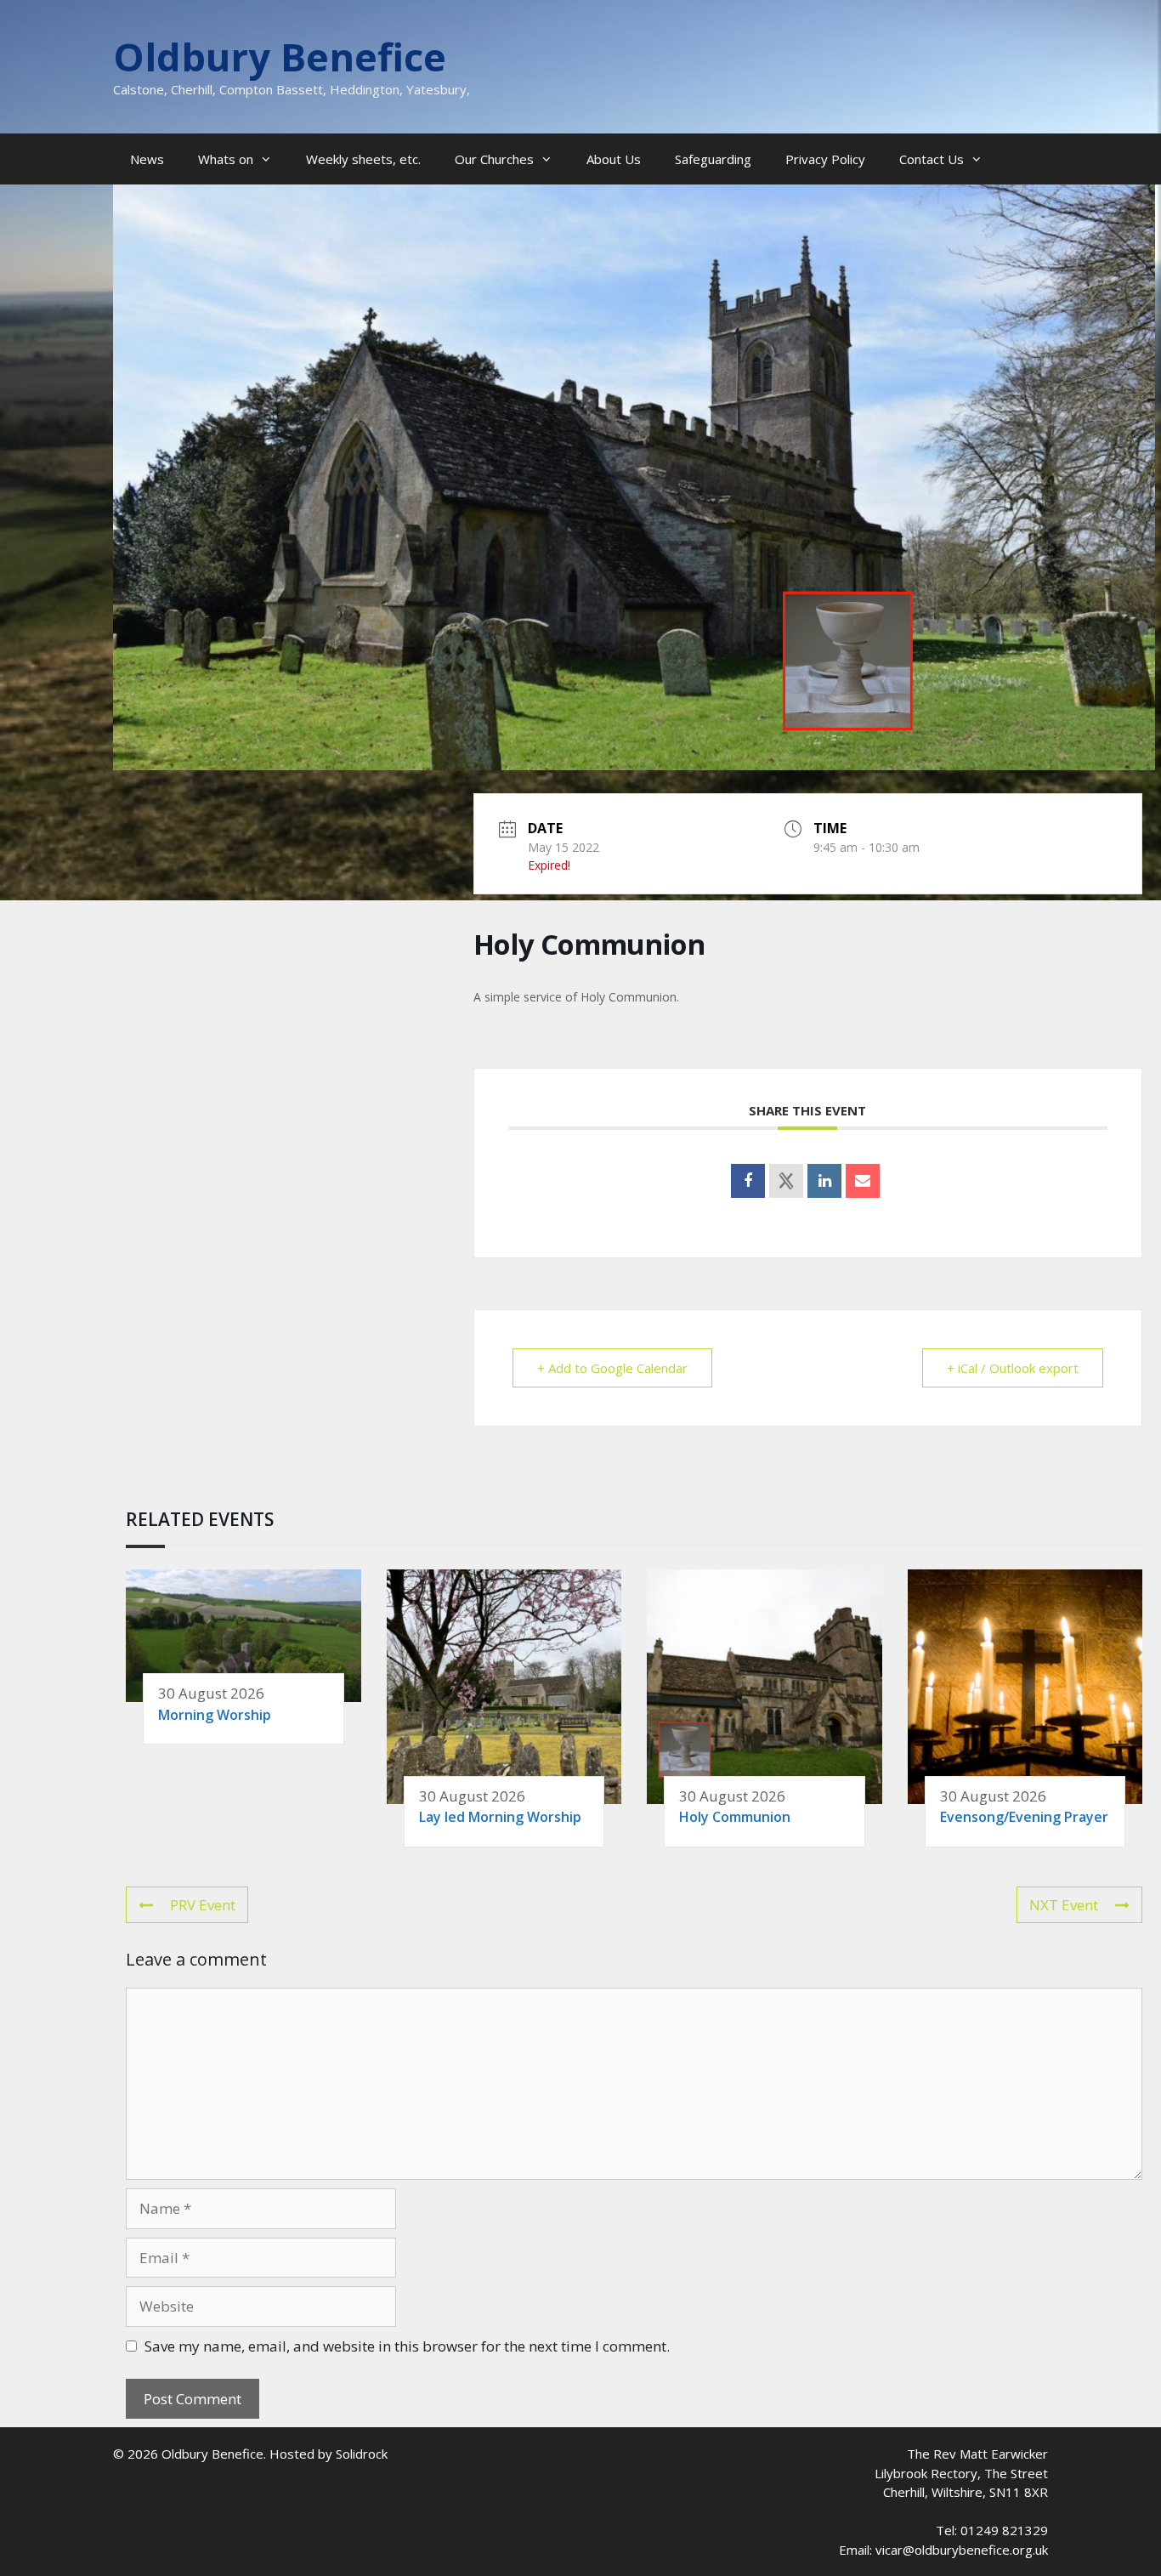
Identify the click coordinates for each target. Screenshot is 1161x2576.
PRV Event (203, 1905)
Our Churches (494, 159)
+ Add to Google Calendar (612, 1368)
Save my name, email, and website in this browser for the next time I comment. (407, 2346)
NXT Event (1064, 1905)
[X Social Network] (786, 1181)
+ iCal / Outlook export (1013, 1368)
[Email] (863, 1181)
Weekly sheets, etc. (363, 159)
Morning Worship (215, 1715)
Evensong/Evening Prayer (1024, 1817)
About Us (614, 159)
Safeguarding (713, 159)
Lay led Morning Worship (500, 1817)
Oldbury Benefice (280, 57)
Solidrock (362, 2454)
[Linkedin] (824, 1181)
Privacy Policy (825, 159)
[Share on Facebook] (748, 1181)
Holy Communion (735, 1817)
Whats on (226, 159)
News (147, 159)
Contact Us (932, 159)
